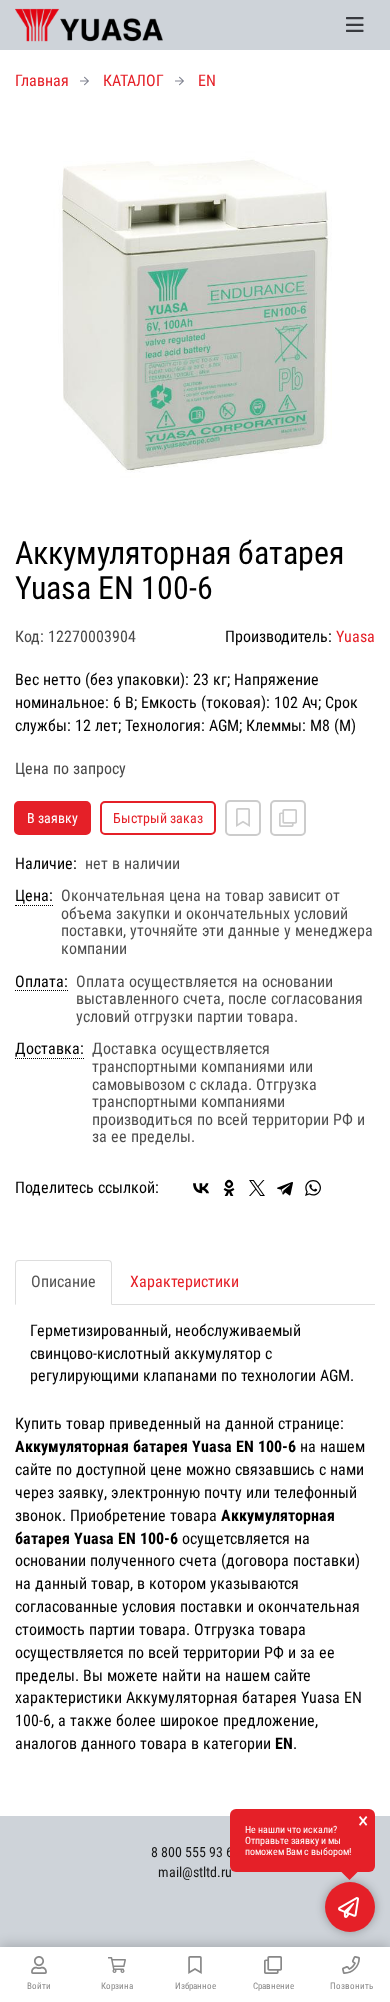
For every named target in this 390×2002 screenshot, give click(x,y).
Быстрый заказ (158, 818)
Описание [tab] (63, 1281)
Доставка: (49, 1049)
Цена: (34, 896)
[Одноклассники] (229, 1188)
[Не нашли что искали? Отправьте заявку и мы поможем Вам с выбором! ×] (350, 1907)
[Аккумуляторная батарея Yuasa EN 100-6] (195, 314)
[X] (257, 1188)
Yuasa (355, 636)
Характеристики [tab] (184, 1281)
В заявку (52, 818)
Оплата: (41, 982)
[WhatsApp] (313, 1188)
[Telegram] (285, 1188)
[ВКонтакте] (201, 1188)
